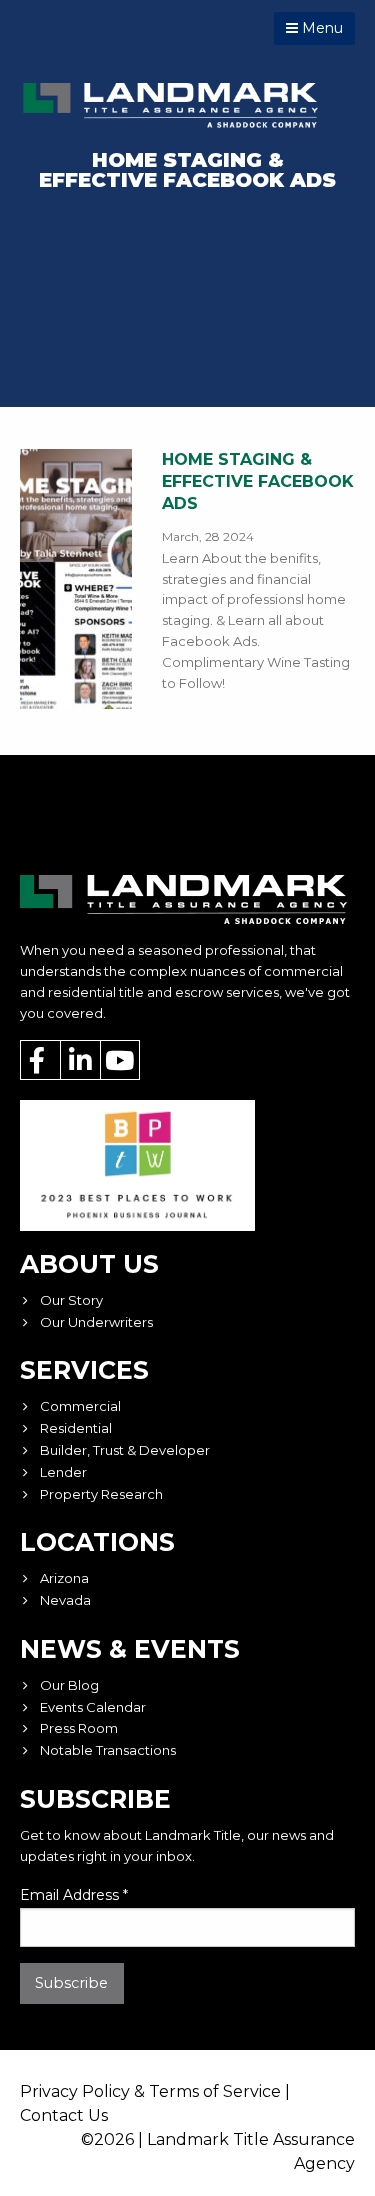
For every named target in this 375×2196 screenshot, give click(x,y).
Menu (320, 28)
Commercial (80, 1406)
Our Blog (69, 1685)
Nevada (65, 1600)
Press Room (79, 1728)
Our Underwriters (96, 1322)
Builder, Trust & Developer (125, 1450)
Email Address (74, 1895)
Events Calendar (93, 1707)
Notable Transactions (108, 1750)
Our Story (71, 1300)
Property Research (101, 1494)
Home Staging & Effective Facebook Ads (258, 482)
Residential (76, 1428)
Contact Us (64, 2115)
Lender (63, 1472)
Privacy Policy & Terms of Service (150, 2091)
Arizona (64, 1578)
